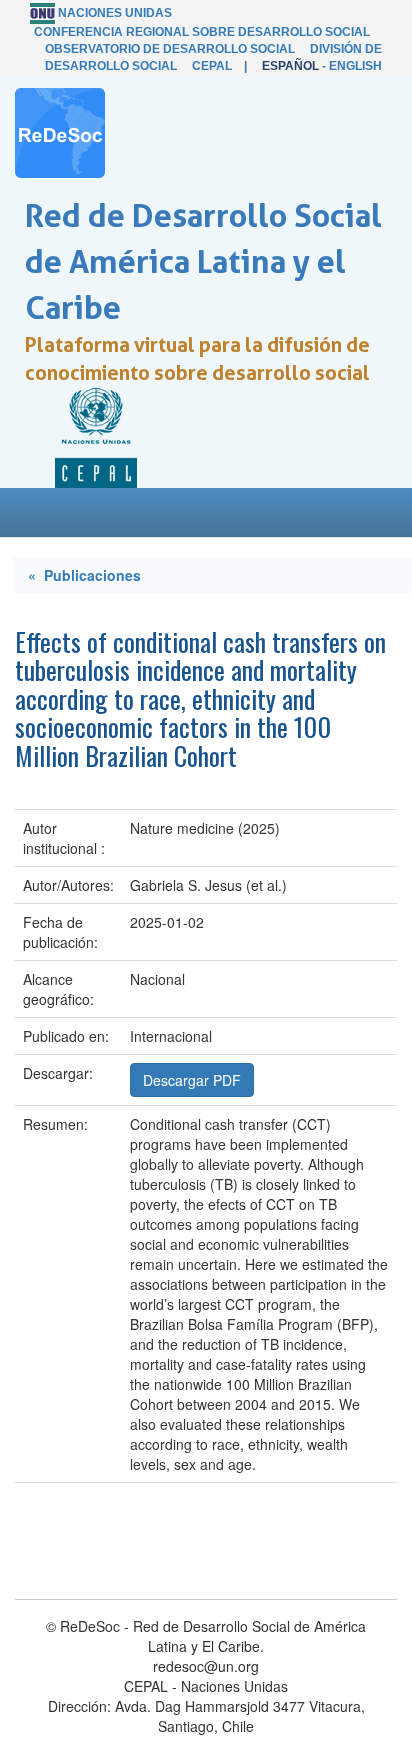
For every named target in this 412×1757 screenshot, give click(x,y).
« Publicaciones (84, 575)
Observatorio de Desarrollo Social (170, 49)
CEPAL (212, 66)
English (355, 66)
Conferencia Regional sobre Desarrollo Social (202, 32)
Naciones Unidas (115, 13)
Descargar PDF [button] (192, 1080)
